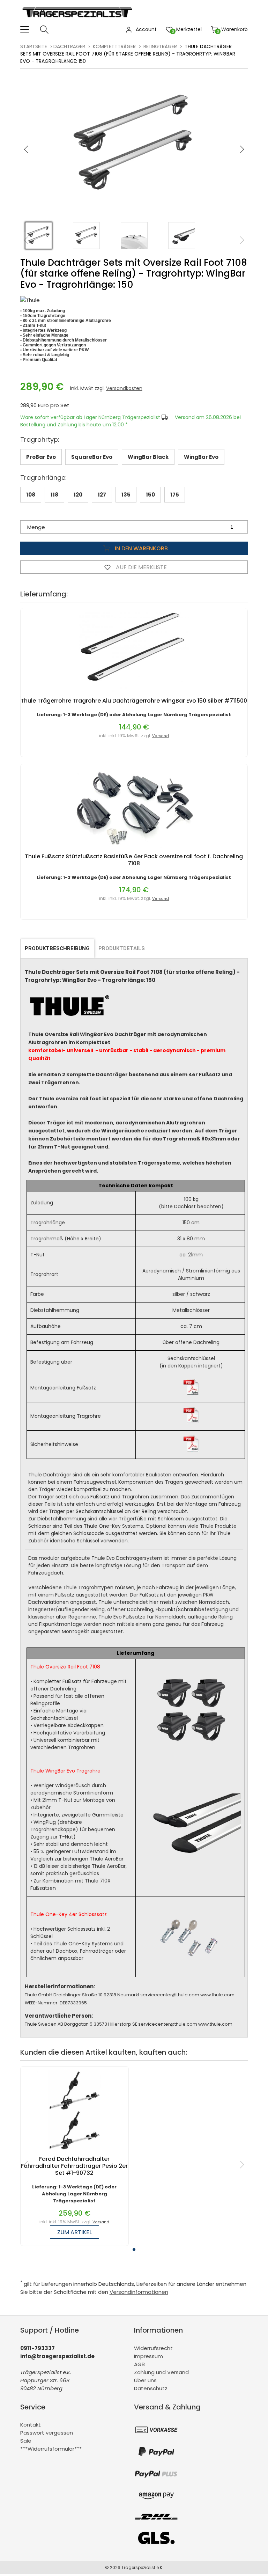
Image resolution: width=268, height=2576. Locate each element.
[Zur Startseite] (79, 21)
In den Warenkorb (141, 548)
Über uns (145, 2380)
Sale (26, 2441)
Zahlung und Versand (161, 2372)
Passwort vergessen (47, 2433)
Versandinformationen (139, 2292)
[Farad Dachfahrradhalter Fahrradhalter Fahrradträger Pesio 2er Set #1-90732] (74, 2152)
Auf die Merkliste (141, 567)
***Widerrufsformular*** (51, 2449)
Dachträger (69, 46)
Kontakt (31, 2425)
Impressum (148, 2356)
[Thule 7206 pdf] (191, 1422)
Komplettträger (114, 46)
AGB (139, 2364)
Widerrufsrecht (153, 2348)
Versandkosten (124, 388)
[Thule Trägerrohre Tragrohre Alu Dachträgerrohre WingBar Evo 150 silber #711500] (134, 694)
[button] (242, 149)
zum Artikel (75, 2232)
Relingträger (160, 46)
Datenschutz (151, 2388)
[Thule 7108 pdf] (191, 1394)
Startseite (34, 46)
